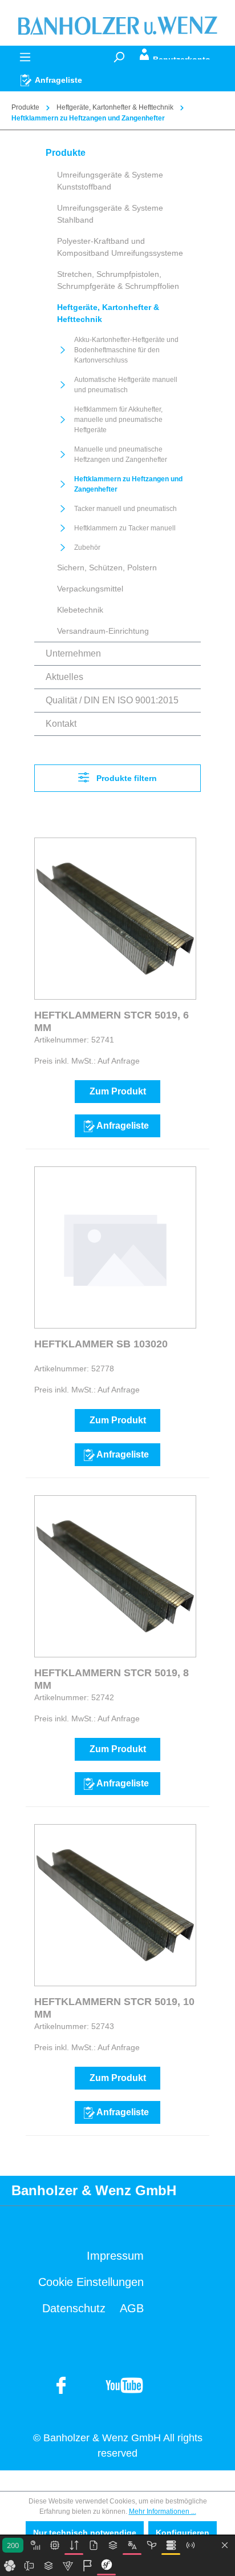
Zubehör (87, 548)
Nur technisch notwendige (85, 2533)
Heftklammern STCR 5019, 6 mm (112, 1021)
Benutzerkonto (182, 57)
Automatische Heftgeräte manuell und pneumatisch (126, 385)
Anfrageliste (123, 1126)
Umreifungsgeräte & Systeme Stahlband (110, 214)
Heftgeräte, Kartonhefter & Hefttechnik (108, 313)
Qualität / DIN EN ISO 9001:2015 (112, 700)
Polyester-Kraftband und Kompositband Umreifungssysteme (120, 247)
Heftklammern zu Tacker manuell (125, 528)
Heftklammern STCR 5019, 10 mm (114, 2008)
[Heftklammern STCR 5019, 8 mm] (115, 1576)
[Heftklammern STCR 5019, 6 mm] (115, 919)
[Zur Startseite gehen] (117, 25)
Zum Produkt (118, 1091)
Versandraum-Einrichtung (103, 631)
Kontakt (61, 724)
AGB (132, 2308)
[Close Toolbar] (225, 2546)
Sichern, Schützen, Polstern (107, 567)
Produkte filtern (125, 778)
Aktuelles (64, 677)
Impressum (115, 2256)
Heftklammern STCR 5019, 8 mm (112, 1679)
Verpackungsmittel (90, 589)
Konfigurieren (183, 2533)
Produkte (66, 153)
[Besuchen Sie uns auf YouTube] (62, 2385)
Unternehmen (73, 653)
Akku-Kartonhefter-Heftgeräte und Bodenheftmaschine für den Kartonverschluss (126, 350)
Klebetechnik (80, 610)
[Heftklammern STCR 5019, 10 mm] (115, 1905)
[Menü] (25, 57)
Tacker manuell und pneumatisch (125, 509)
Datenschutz (74, 2308)
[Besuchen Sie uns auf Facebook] (124, 2385)
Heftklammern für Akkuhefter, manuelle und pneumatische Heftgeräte (118, 420)
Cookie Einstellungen (91, 2282)
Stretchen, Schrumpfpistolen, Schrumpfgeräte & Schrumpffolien (118, 280)
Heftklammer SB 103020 (101, 1344)
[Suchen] (119, 57)
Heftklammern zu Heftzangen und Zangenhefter (128, 484)
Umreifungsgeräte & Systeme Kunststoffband (110, 181)
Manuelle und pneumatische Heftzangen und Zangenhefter (121, 454)
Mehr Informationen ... (163, 2511)
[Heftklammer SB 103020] (115, 1247)
